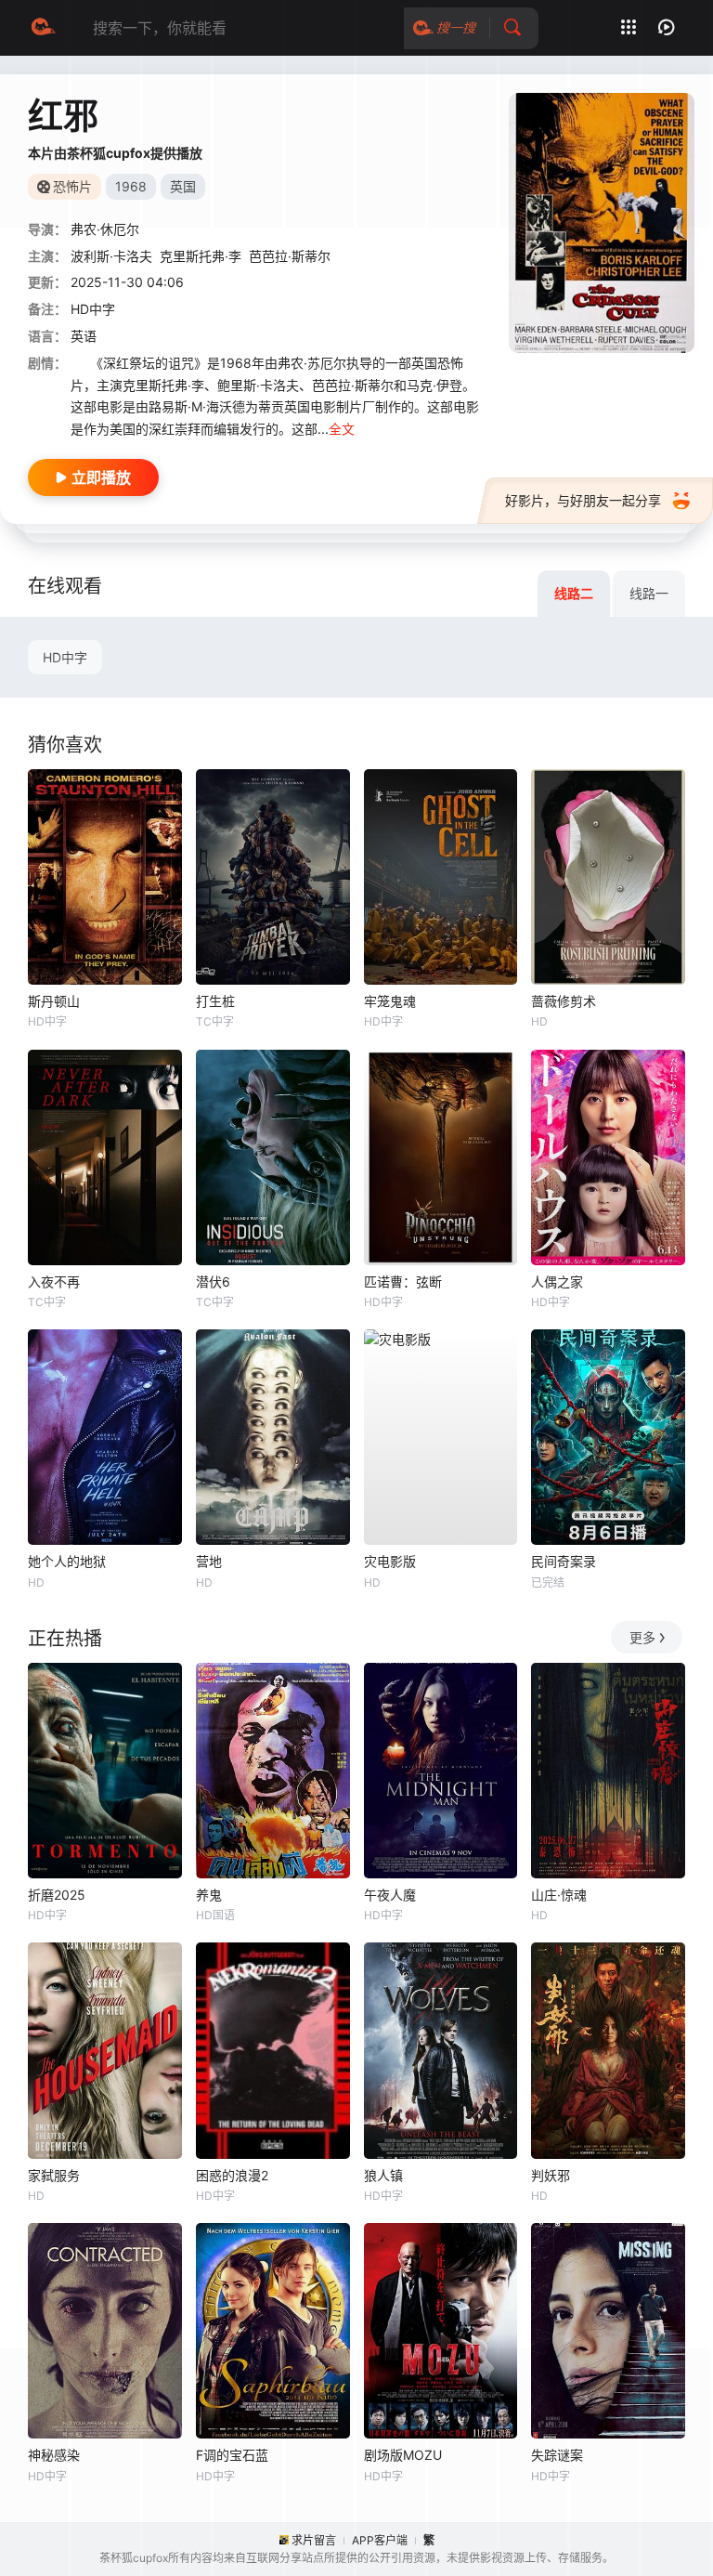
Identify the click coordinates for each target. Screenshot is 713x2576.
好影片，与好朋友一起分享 (583, 500)
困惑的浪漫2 (232, 2175)
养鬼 (209, 1895)
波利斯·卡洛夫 (111, 256)
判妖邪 (551, 2175)
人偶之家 (557, 1281)
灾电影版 (390, 1561)
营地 (209, 1561)
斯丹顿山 (54, 1001)
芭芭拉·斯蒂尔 (290, 256)
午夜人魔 (390, 1895)
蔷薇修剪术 (564, 1001)
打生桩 (215, 1001)
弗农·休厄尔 (105, 229)
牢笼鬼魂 (390, 1001)
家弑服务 (54, 2175)
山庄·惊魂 (559, 1895)
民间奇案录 (564, 1561)
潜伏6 (213, 1281)
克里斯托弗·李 (201, 256)
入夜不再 (54, 1281)
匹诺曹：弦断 (403, 1281)
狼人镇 (383, 2175)
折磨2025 (57, 1895)
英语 (84, 336)
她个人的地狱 (67, 1561)
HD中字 (65, 657)
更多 (642, 1637)
